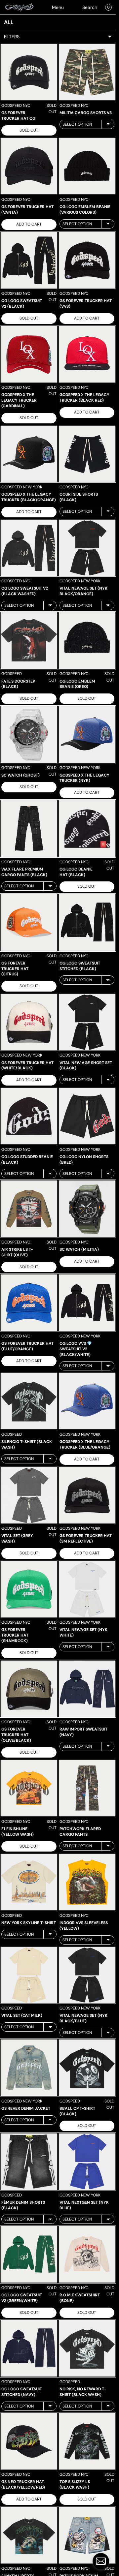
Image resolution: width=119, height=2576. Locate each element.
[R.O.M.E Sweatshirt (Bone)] (87, 2254)
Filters (12, 37)
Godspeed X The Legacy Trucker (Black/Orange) (29, 497)
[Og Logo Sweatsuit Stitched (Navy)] (29, 2348)
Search (90, 7)
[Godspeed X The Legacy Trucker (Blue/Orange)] (87, 1401)
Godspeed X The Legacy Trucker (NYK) (84, 778)
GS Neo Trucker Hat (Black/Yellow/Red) (23, 2484)
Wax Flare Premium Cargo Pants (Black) (24, 872)
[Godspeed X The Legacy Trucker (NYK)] (87, 735)
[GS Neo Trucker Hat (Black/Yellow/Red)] (29, 2441)
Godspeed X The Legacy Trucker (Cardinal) (19, 400)
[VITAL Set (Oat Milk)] (29, 1975)
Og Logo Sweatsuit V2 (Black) (22, 304)
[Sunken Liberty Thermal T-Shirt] (29, 2535)
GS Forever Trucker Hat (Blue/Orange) (27, 1346)
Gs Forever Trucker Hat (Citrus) (15, 969)
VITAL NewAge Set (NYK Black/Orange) (83, 591)
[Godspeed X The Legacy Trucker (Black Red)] (87, 354)
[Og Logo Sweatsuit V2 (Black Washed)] (29, 548)
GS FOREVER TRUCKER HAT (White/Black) (27, 1066)
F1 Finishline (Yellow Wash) (18, 1832)
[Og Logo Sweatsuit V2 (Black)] (29, 260)
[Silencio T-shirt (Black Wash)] (29, 1401)
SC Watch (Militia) (79, 1249)
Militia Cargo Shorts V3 (86, 113)
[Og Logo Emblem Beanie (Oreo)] (87, 641)
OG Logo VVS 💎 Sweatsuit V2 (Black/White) (76, 1349)
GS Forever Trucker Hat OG (18, 116)
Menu (58, 7)
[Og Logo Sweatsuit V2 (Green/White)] (29, 2254)
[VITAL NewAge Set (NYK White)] (87, 1589)
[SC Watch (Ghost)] (29, 735)
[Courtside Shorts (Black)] (87, 454)
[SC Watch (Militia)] (87, 1209)
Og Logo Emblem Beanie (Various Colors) (85, 210)
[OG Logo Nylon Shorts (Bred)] (87, 1116)
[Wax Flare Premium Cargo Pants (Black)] (29, 828)
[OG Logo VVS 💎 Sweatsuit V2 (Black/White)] (87, 1303)
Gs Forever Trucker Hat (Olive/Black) (16, 1735)
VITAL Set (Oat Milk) (22, 2015)
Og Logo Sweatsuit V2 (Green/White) (22, 2298)
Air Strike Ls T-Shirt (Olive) (17, 1252)
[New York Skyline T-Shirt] (29, 1882)
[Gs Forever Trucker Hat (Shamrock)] (29, 1589)
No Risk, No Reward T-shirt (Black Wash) (83, 2392)
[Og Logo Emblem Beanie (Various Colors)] (87, 166)
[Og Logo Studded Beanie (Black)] (29, 1116)
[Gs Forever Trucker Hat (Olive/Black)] (29, 1689)
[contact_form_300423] (101, 2561)
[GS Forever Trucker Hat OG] (29, 72)
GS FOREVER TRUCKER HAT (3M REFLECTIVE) (86, 1538)
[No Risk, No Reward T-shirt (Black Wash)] (87, 2348)
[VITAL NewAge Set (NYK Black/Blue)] (87, 1975)
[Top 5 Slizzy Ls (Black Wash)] (87, 2441)
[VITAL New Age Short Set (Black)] (87, 1022)
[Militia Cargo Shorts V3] (87, 72)
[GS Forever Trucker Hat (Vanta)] (29, 166)
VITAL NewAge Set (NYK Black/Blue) (83, 2018)
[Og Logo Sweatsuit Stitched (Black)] (87, 922)
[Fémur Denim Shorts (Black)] (29, 2162)
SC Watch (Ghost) (20, 775)
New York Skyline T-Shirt (29, 1923)
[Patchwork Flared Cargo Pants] (87, 1788)
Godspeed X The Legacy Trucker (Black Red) (84, 398)
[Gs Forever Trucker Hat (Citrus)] (29, 922)
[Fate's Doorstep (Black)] (29, 641)
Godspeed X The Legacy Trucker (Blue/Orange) (85, 1444)
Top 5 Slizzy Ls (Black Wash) (75, 2484)
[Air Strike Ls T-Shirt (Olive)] (29, 1209)
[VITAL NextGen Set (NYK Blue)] (87, 2162)
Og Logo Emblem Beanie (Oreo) (77, 684)
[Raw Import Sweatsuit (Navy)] (87, 1689)
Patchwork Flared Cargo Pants (80, 1832)
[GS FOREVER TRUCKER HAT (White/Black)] (29, 1022)
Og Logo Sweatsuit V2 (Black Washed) (25, 591)
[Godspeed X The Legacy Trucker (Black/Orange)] (29, 454)
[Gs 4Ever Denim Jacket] (29, 2068)
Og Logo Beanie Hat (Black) (76, 872)
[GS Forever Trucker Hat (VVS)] (87, 260)
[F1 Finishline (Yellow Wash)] (29, 1788)
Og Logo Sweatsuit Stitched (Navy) (22, 2392)
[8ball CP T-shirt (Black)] (87, 2068)
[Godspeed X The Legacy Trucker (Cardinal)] (29, 354)
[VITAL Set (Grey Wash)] (29, 1495)
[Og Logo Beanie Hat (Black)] (87, 828)
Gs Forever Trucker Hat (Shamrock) (15, 1635)
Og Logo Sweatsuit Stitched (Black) (80, 966)
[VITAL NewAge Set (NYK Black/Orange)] (87, 548)
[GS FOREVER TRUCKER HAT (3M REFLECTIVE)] (87, 1495)
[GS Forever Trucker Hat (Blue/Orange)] (29, 1303)
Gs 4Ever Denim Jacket (26, 2108)
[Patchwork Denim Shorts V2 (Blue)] (87, 2535)
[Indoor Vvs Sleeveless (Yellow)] (87, 1882)
